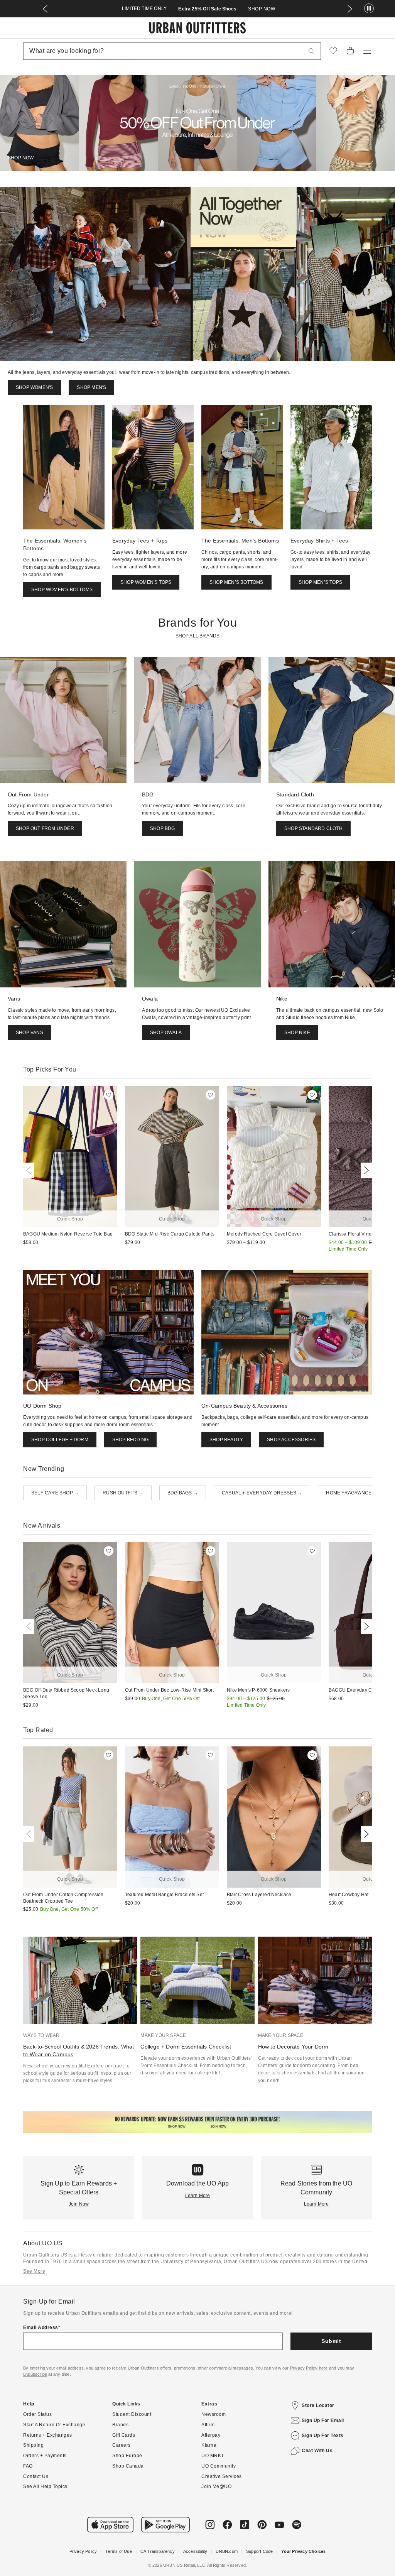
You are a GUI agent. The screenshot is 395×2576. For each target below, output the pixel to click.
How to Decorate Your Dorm (293, 2047)
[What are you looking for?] (312, 51)
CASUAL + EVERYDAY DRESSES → (262, 1493)
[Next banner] (350, 9)
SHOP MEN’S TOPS (320, 582)
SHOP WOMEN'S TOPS (146, 582)
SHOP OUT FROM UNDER (45, 828)
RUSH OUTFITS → (123, 1493)
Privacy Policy (83, 2551)
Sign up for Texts (323, 2436)
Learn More (198, 2196)
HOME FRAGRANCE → (352, 1493)
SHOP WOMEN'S (34, 387)
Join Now (79, 2204)
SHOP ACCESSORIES (291, 1440)
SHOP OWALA (166, 1033)
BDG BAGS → (183, 1493)
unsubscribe (35, 2374)
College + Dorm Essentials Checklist (186, 2047)
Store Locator (318, 2405)
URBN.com (227, 2551)
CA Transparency (158, 2551)
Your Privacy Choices (303, 2551)
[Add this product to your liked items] (109, 1095)
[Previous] (30, 1170)
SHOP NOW (262, 9)
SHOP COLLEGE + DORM (60, 1440)
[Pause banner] (369, 9)
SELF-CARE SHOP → (55, 1493)
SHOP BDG (163, 828)
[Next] (365, 1170)
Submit (331, 2341)
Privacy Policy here (309, 2368)
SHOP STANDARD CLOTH (313, 828)
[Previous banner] (45, 9)
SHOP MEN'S (91, 387)
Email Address (41, 2328)
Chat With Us (317, 2451)
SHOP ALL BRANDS (198, 636)
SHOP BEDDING (130, 1440)
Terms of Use (118, 2551)
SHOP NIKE (297, 1033)
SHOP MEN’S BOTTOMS (236, 582)
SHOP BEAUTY (226, 1440)
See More (34, 2271)
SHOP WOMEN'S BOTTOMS (62, 590)
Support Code (259, 2551)
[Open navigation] (367, 51)
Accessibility (195, 2551)
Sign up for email (323, 2420)
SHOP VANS (30, 1033)
